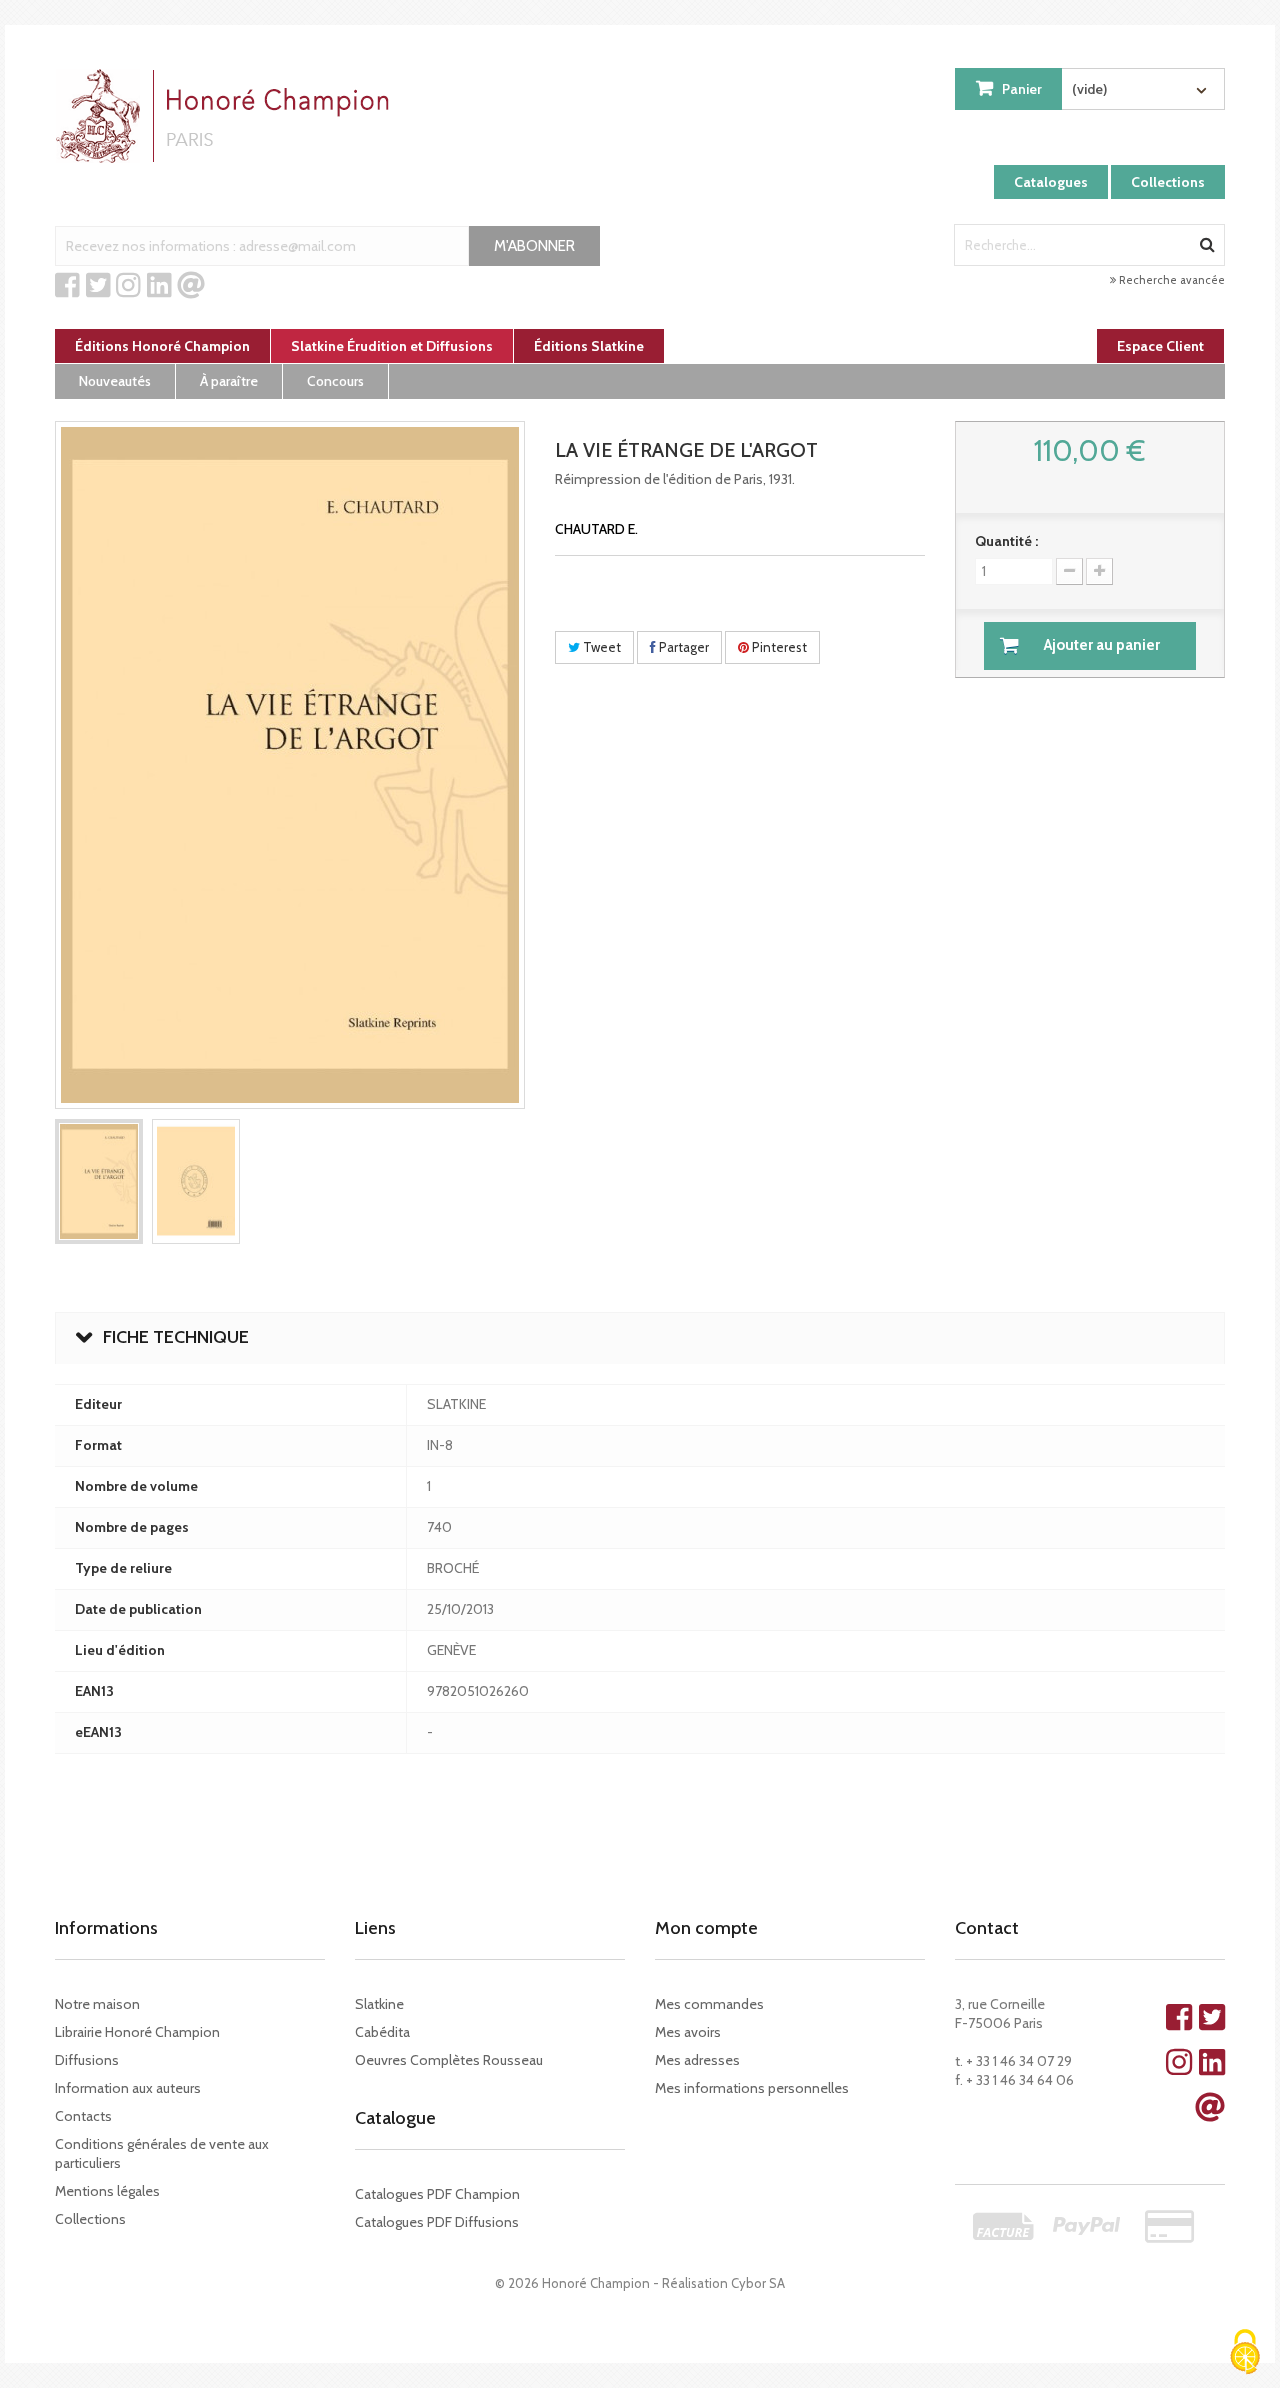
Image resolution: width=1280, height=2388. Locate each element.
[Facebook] (67, 286)
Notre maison (97, 2004)
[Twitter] (98, 286)
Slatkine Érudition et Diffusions (392, 346)
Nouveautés (115, 381)
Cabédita (382, 2032)
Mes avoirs (688, 2032)
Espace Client (1160, 346)
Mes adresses (697, 2060)
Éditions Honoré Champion (162, 346)
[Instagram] (128, 286)
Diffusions (87, 2060)
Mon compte (706, 1928)
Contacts (83, 2116)
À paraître (229, 381)
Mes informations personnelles (752, 2088)
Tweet (600, 647)
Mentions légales (107, 2191)
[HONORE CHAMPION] (227, 116)
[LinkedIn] (159, 286)
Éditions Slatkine (589, 346)
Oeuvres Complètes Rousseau (449, 2060)
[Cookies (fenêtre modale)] (1245, 2353)
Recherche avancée (1170, 280)
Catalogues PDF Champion (437, 2194)
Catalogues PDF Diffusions (437, 2222)
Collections (1168, 182)
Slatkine (379, 2004)
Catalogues (1051, 182)
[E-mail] (191, 286)
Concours (335, 381)
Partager (682, 647)
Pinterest (778, 647)
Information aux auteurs (128, 2088)
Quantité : (1006, 541)
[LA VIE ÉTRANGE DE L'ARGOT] (99, 1181)
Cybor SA (758, 2283)
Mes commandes (709, 2004)
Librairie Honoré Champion (137, 2032)
